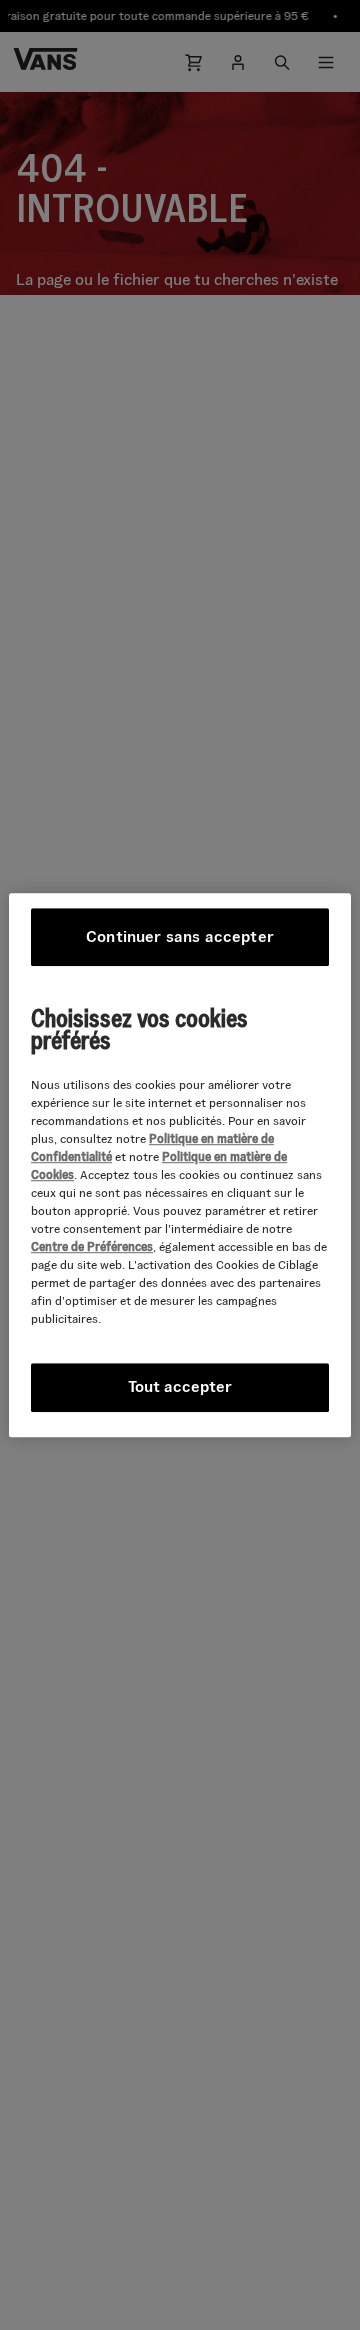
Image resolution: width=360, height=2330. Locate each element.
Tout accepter (180, 1386)
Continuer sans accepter (180, 936)
